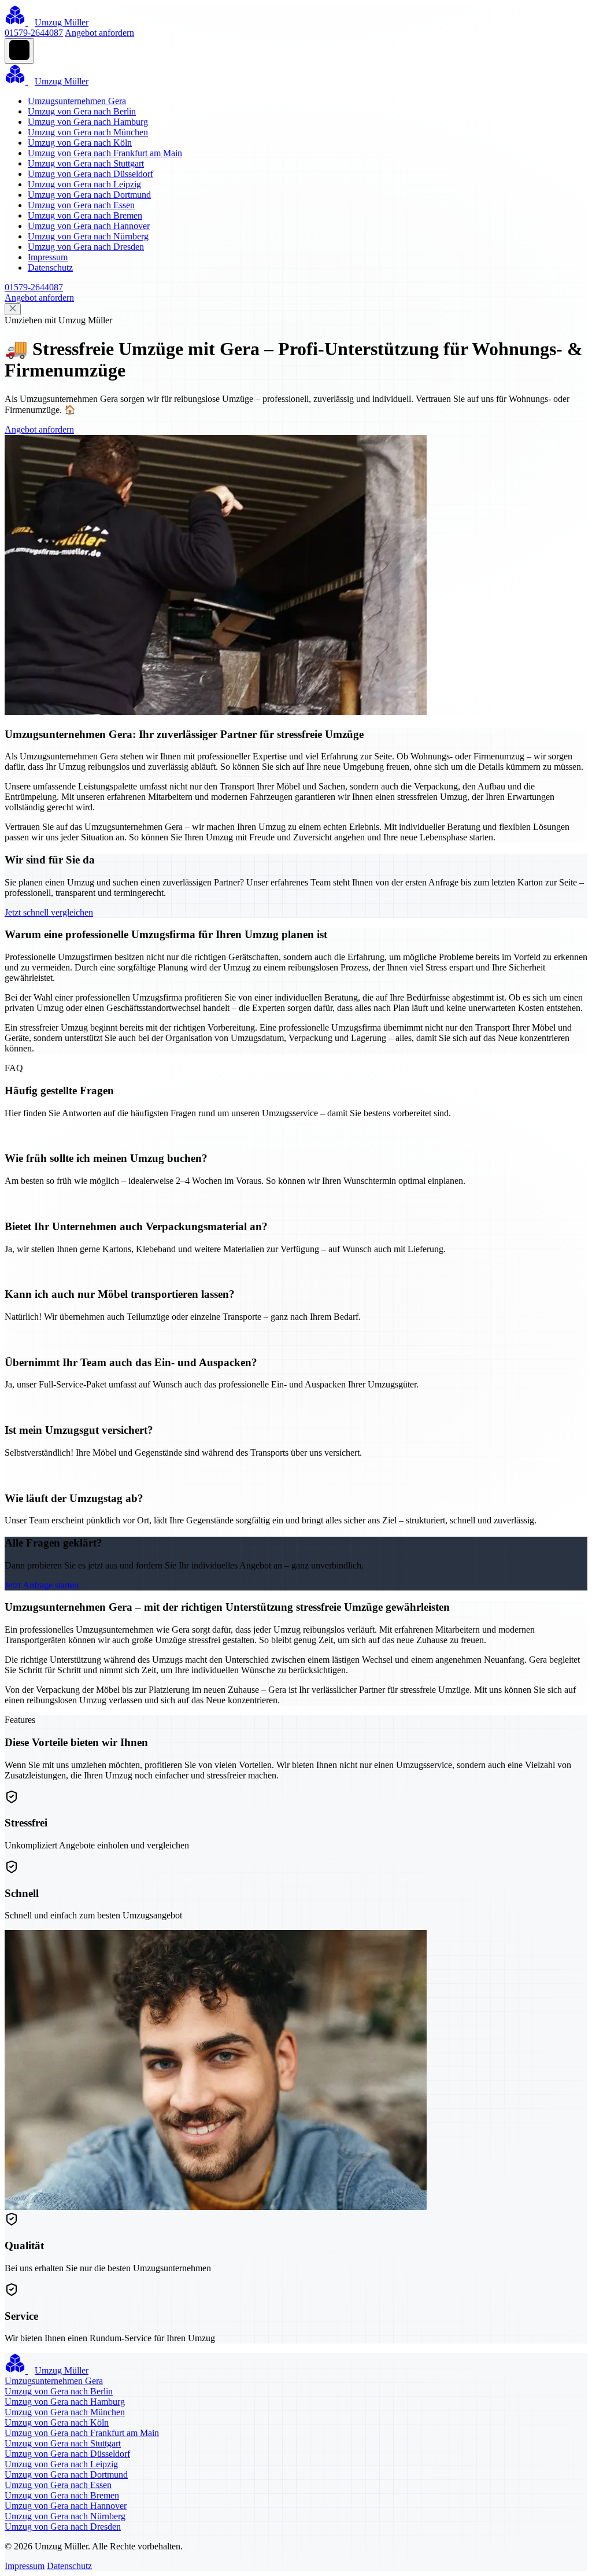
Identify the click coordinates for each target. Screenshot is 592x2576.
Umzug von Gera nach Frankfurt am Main (105, 153)
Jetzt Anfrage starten (42, 1585)
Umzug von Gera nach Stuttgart (86, 163)
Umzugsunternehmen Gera (77, 101)
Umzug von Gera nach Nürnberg (88, 236)
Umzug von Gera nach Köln (80, 143)
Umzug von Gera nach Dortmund (89, 195)
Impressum (48, 257)
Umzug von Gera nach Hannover (89, 226)
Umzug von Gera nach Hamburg (88, 122)
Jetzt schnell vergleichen (49, 912)
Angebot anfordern (99, 33)
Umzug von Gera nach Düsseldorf (90, 174)
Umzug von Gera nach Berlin (82, 111)
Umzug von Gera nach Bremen (85, 215)
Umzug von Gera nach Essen (81, 205)
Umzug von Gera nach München (88, 132)
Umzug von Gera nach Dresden (86, 247)
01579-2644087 (34, 33)
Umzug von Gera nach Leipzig (84, 184)
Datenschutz (50, 267)
